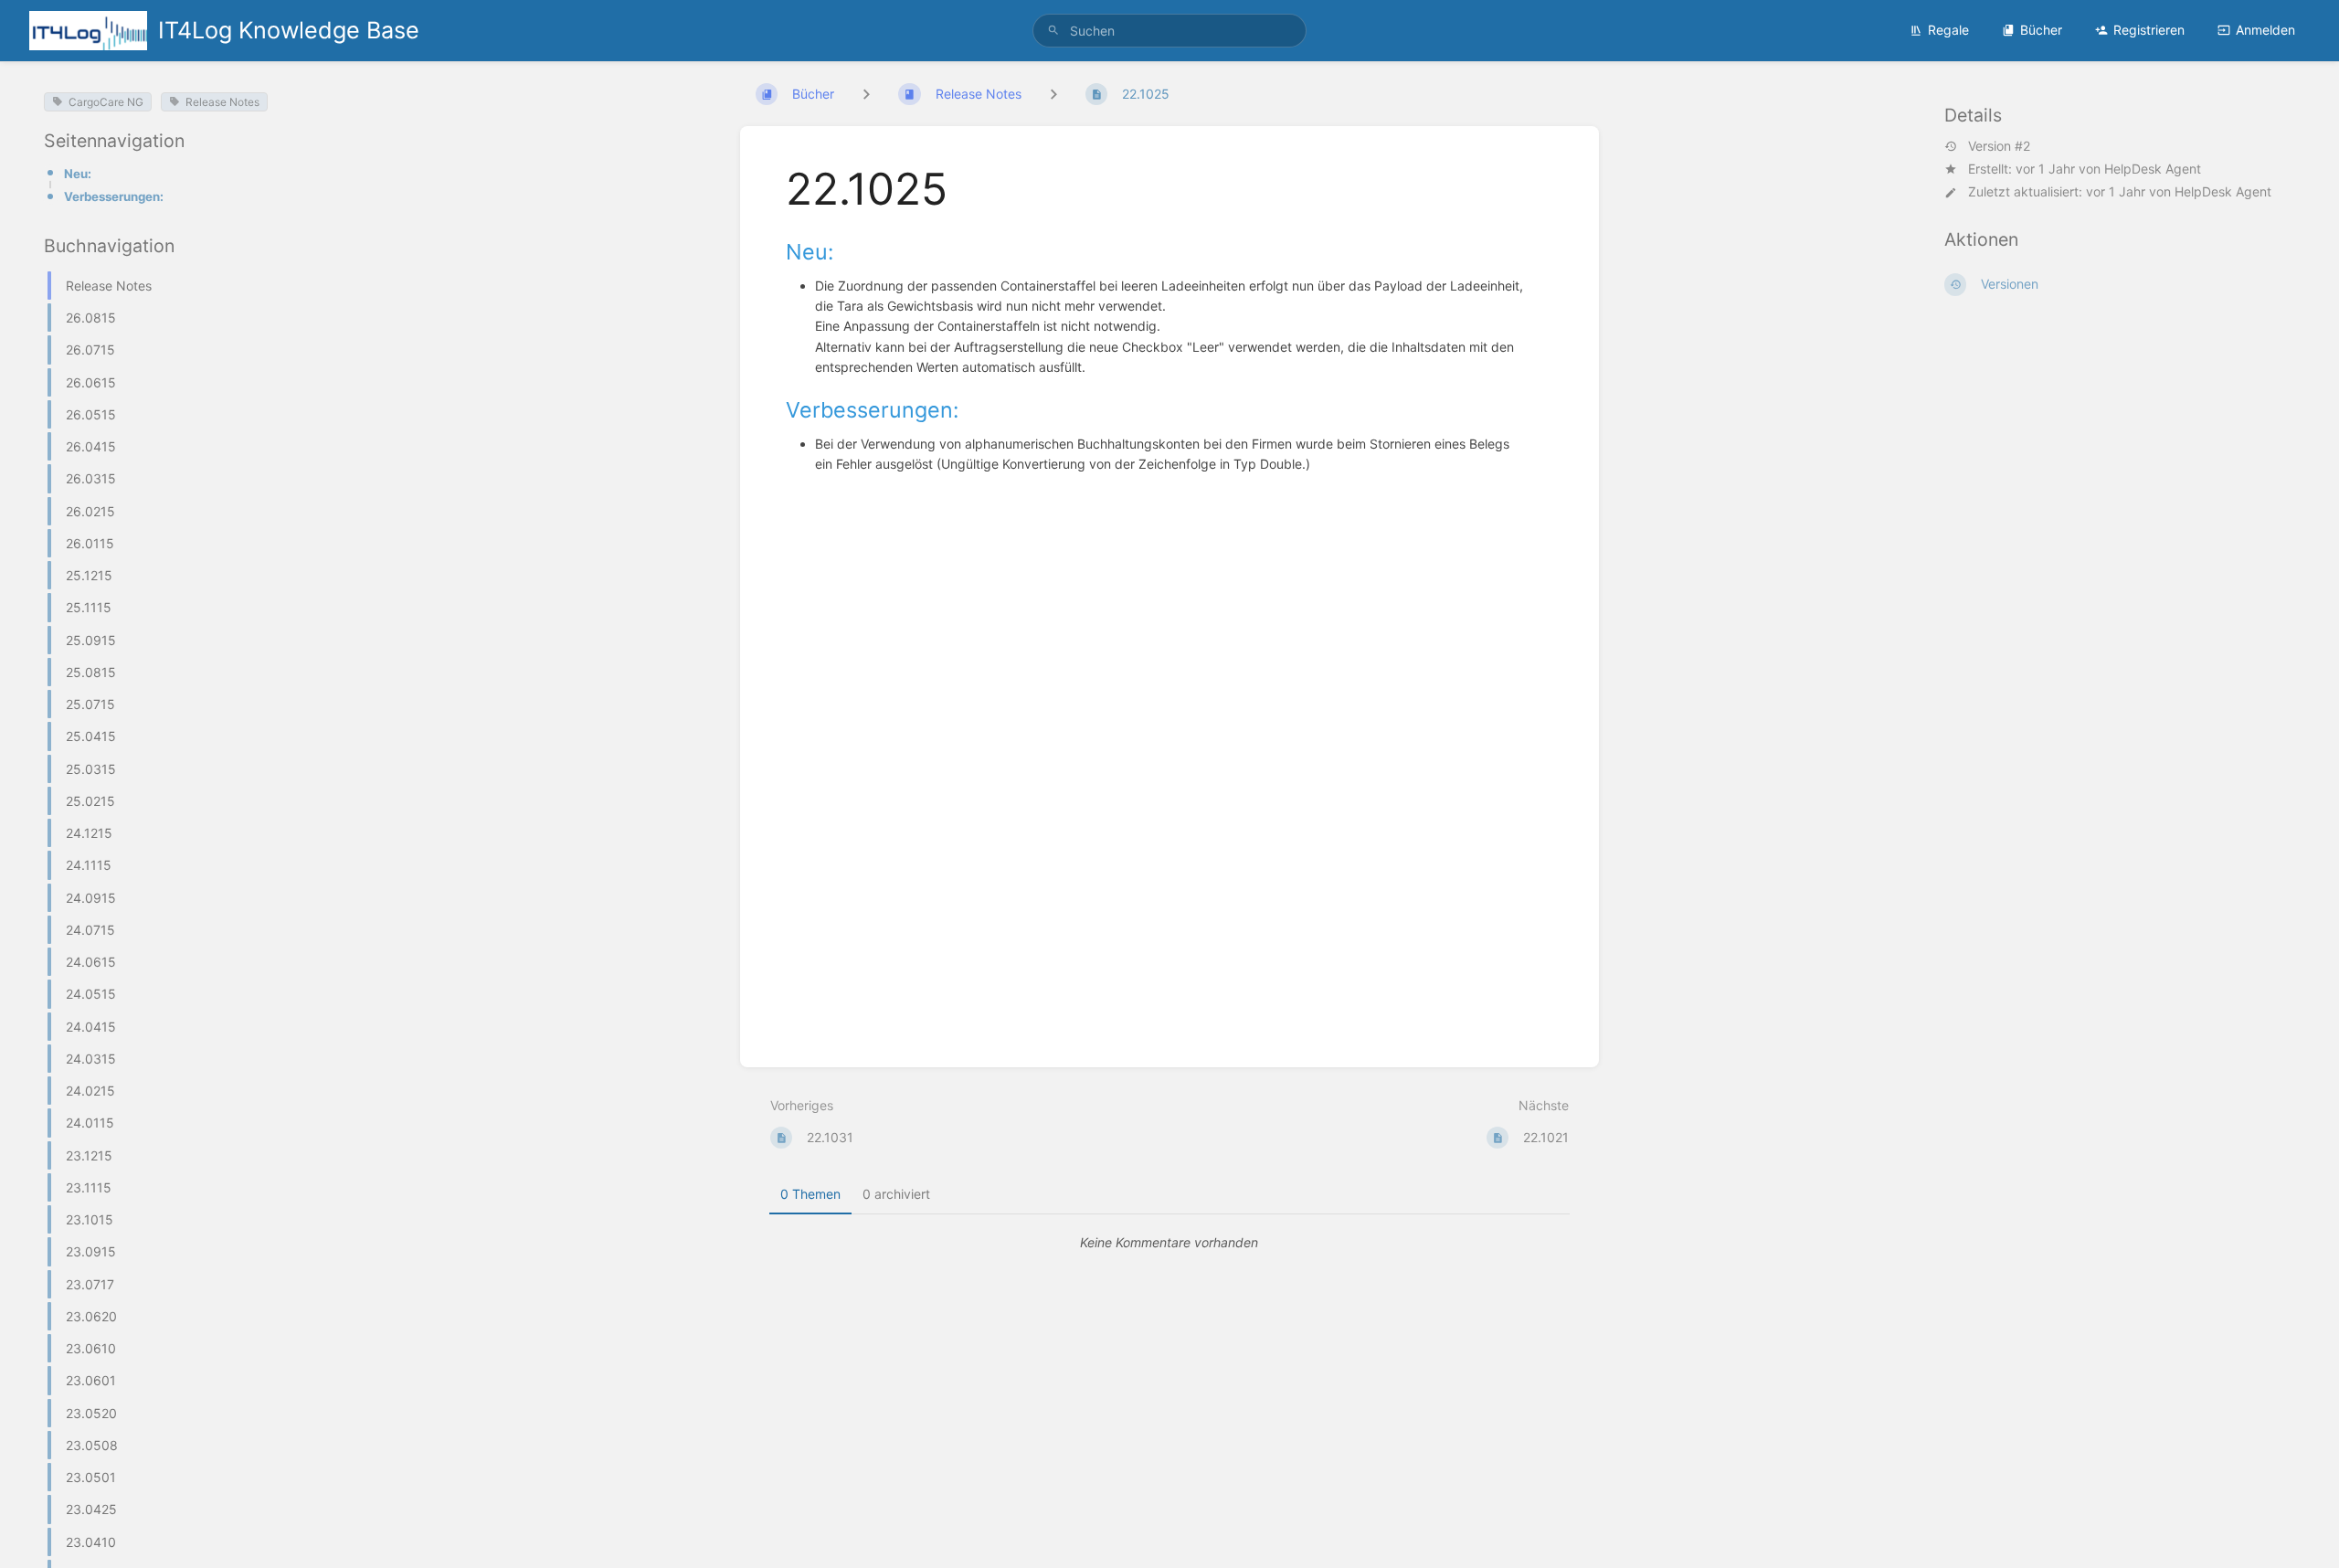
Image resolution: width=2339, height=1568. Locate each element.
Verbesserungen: (114, 196)
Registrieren (2149, 30)
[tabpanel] (1169, 1243)
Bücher (2041, 30)
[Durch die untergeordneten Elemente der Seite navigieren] (1053, 94)
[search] (1169, 31)
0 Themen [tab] (810, 1194)
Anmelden (2265, 30)
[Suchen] (1053, 31)
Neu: (78, 174)
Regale (1948, 30)
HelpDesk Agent (2153, 169)
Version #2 (1999, 146)
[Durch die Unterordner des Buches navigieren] (866, 94)
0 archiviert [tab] (896, 1194)
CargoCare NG (106, 102)
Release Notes (222, 102)
